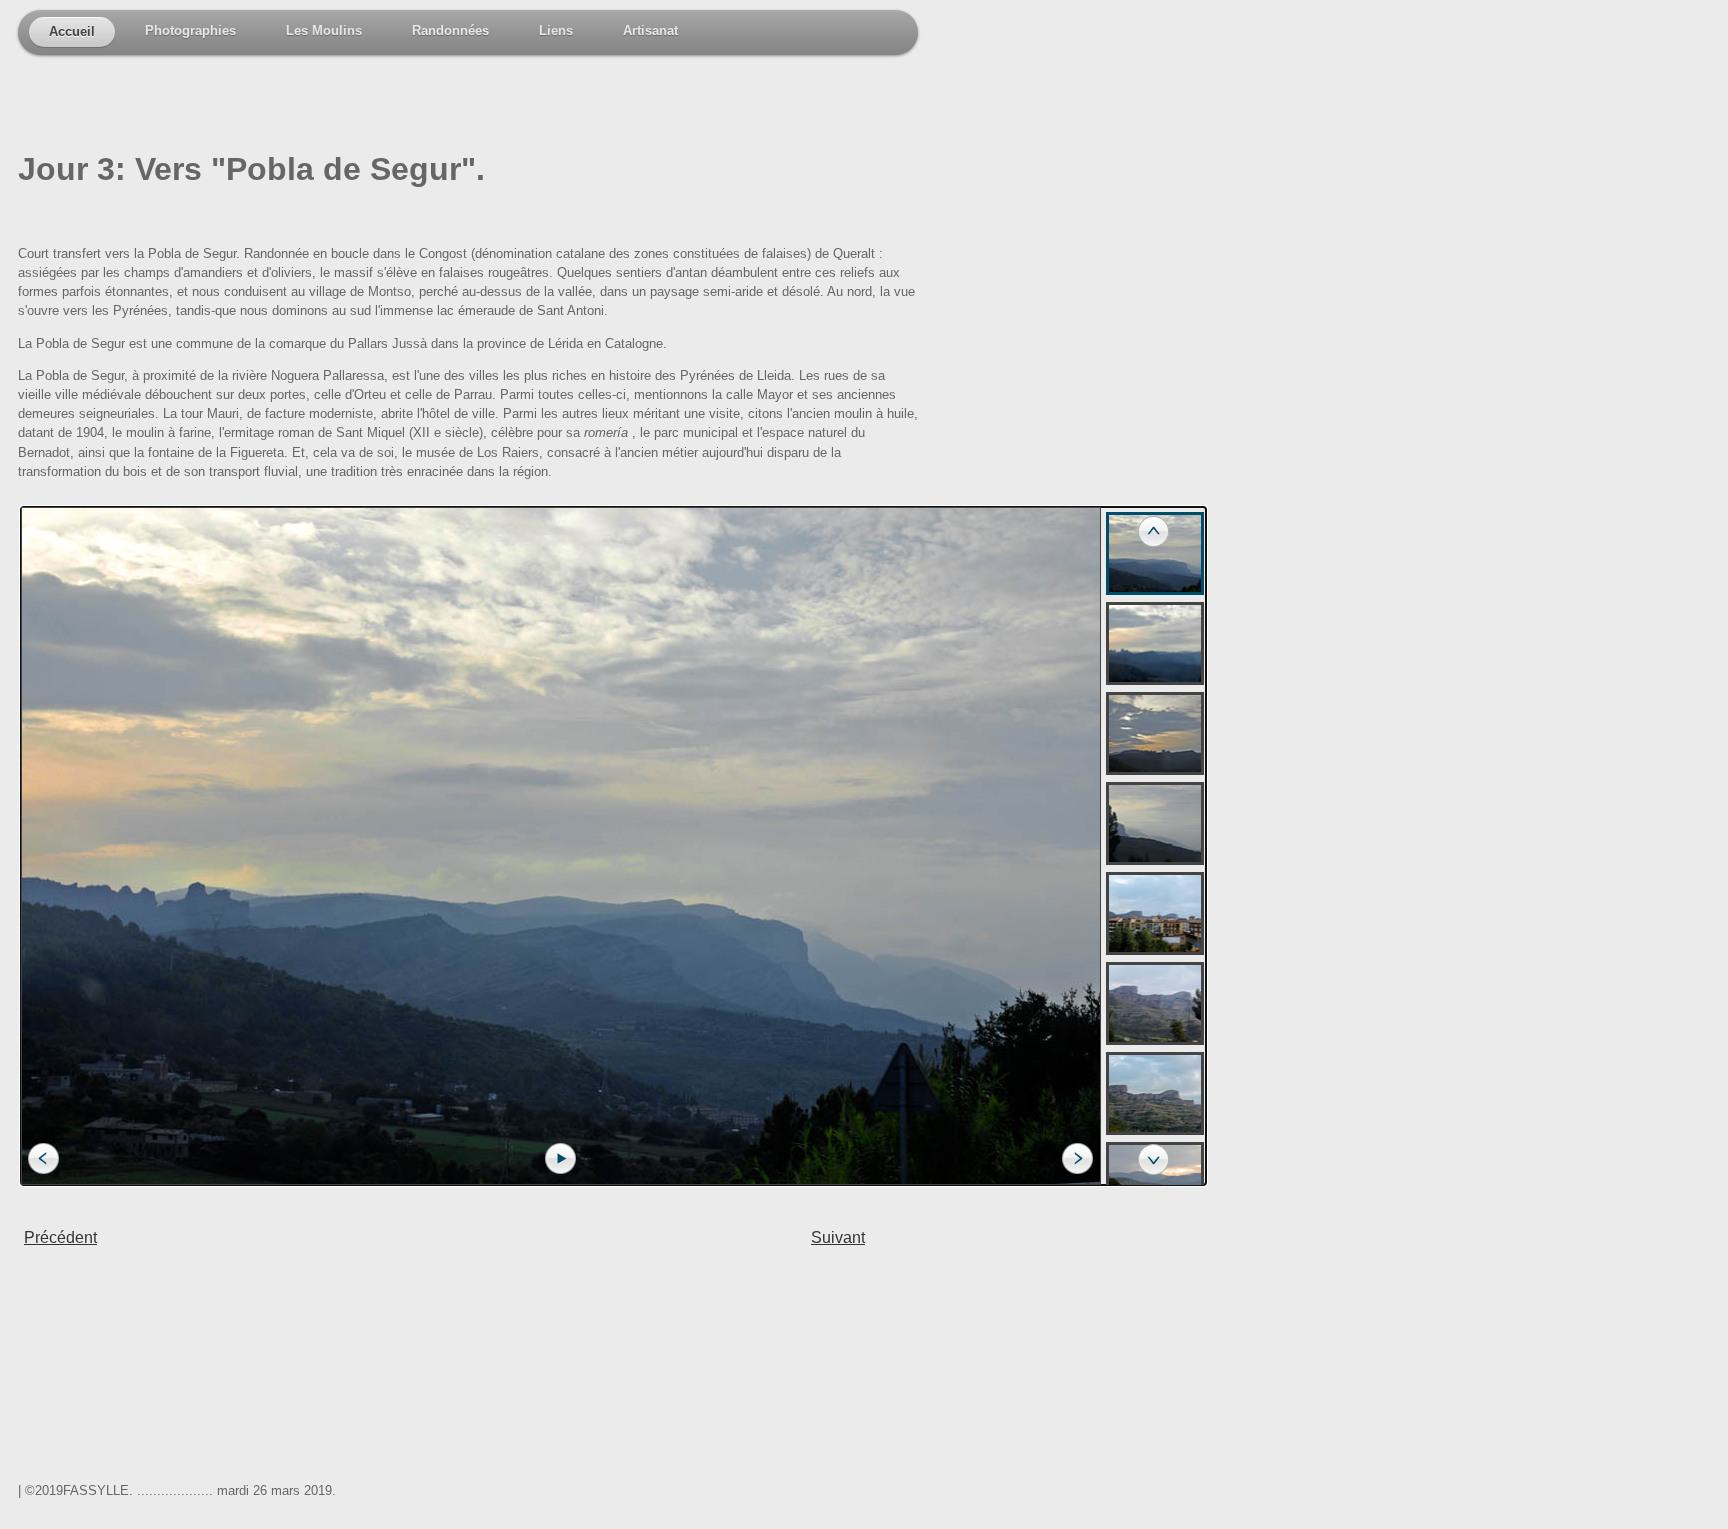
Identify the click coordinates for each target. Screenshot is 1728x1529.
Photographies (190, 30)
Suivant (838, 1237)
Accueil (72, 31)
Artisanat (650, 30)
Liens (556, 30)
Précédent (60, 1237)
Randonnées (450, 30)
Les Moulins (324, 30)
